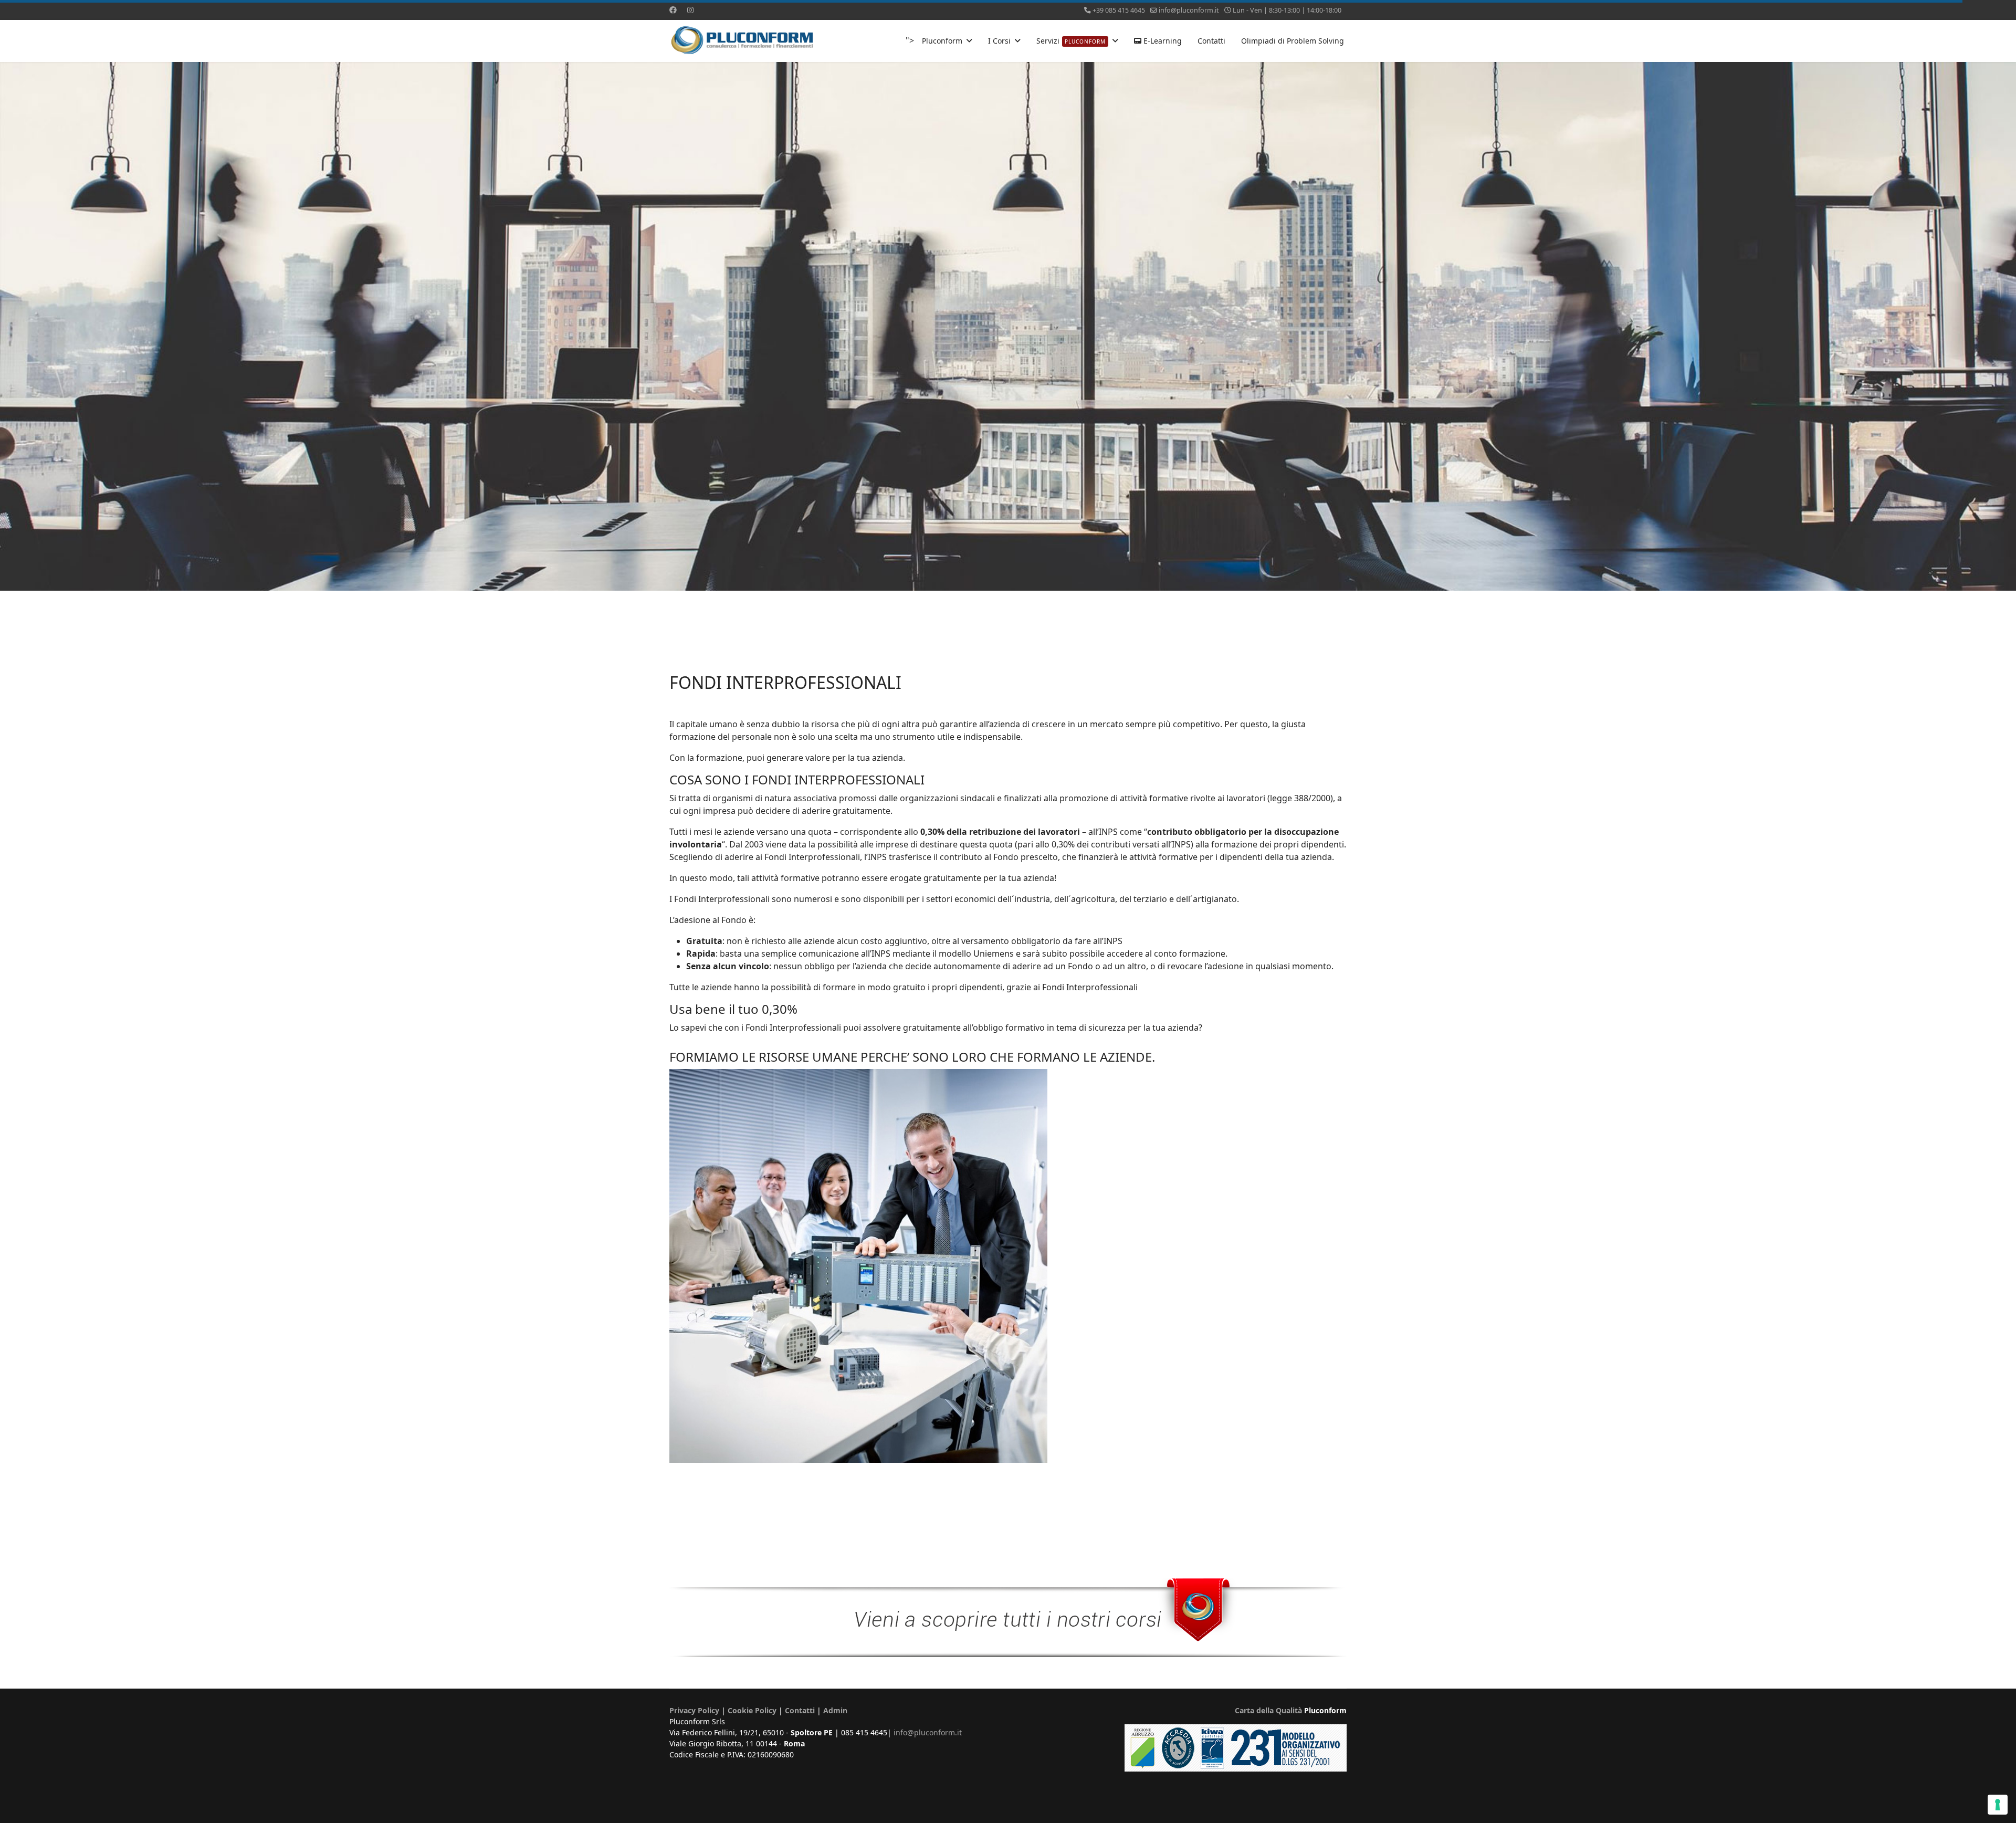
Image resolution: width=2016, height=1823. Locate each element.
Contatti (1211, 41)
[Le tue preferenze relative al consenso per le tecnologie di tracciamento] (1998, 1805)
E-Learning (1162, 41)
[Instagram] (690, 10)
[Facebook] (673, 10)
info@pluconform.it (1189, 10)
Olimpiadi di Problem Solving (1293, 41)
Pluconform (942, 41)
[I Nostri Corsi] (1008, 1618)
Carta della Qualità (1268, 1710)
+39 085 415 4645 (1119, 10)
